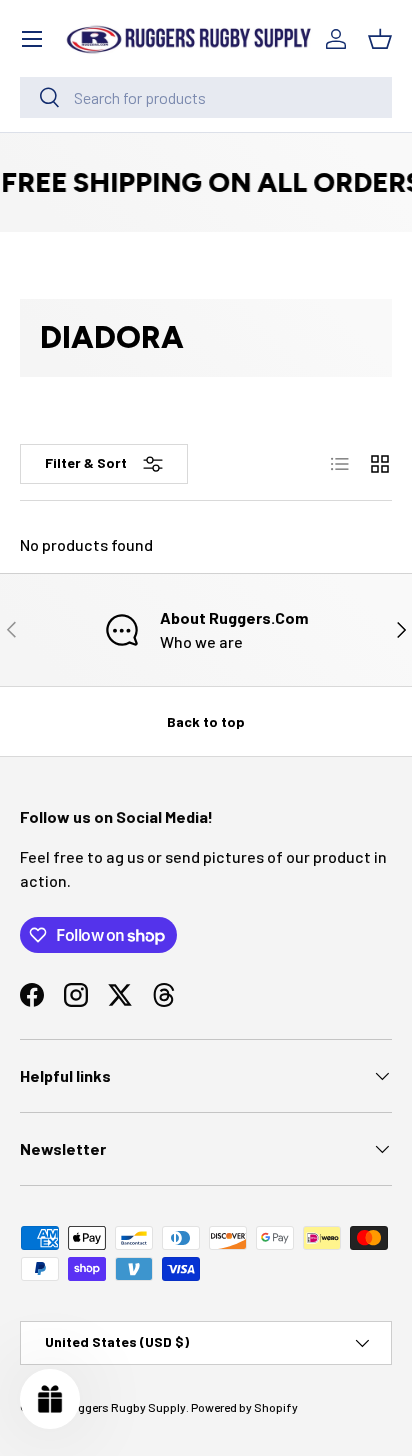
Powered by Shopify (244, 1407)
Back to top (206, 721)
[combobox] (206, 97)
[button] (380, 39)
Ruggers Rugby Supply (124, 1407)
